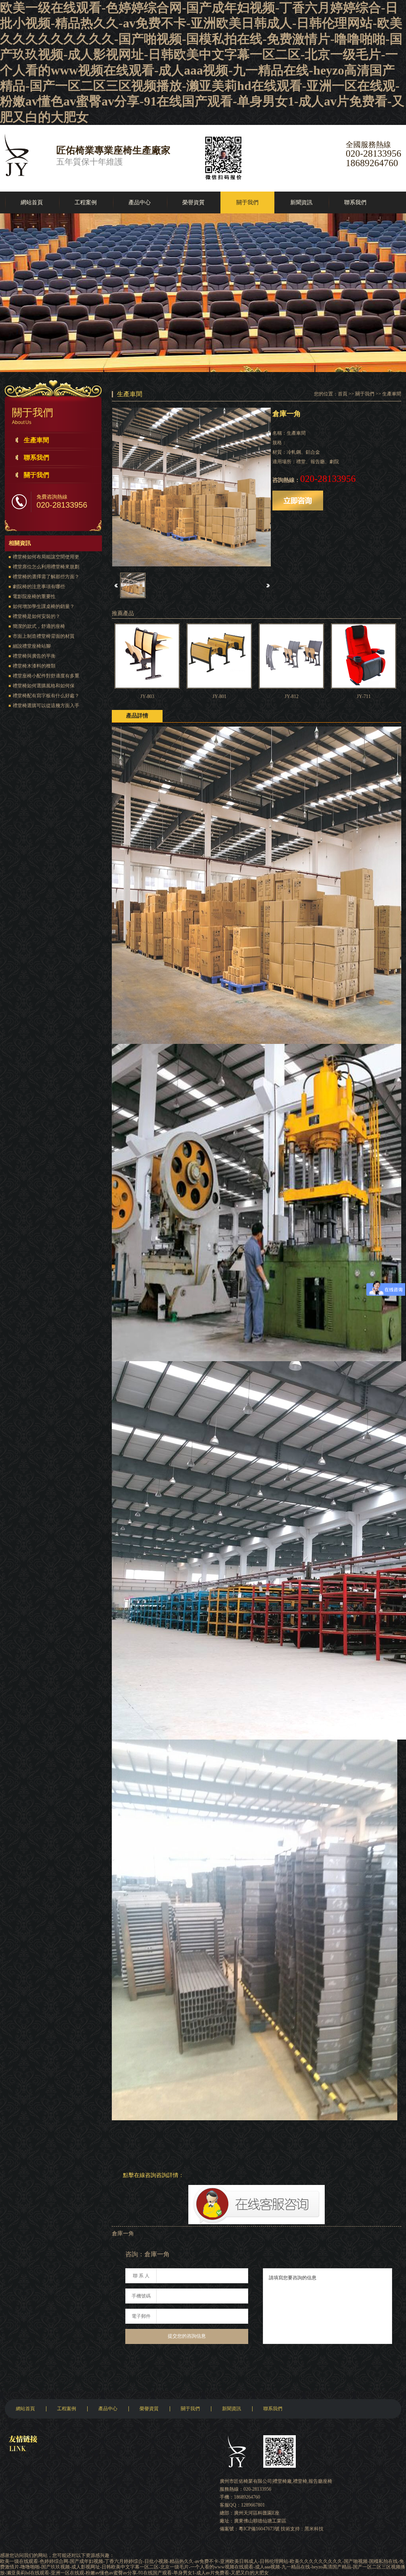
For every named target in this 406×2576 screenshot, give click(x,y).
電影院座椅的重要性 (34, 597)
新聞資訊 (301, 202)
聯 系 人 (141, 2276)
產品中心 (140, 202)
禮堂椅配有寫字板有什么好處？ (46, 696)
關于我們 (247, 202)
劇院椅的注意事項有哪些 (39, 587)
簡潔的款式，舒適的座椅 (39, 626)
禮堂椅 (300, 2481)
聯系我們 (355, 202)
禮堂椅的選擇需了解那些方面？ (46, 577)
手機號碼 (141, 2296)
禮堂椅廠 (282, 2481)
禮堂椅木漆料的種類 (34, 666)
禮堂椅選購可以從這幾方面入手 (46, 706)
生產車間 (36, 440)
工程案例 (86, 202)
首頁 (343, 394)
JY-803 (147, 696)
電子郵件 (141, 2316)
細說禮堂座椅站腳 (32, 646)
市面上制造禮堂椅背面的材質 (44, 636)
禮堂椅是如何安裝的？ (36, 616)
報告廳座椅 (320, 2481)
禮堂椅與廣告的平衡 (34, 656)
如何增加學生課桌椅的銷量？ (44, 606)
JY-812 (292, 696)
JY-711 (364, 696)
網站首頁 (32, 202)
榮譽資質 (193, 202)
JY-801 (219, 696)
